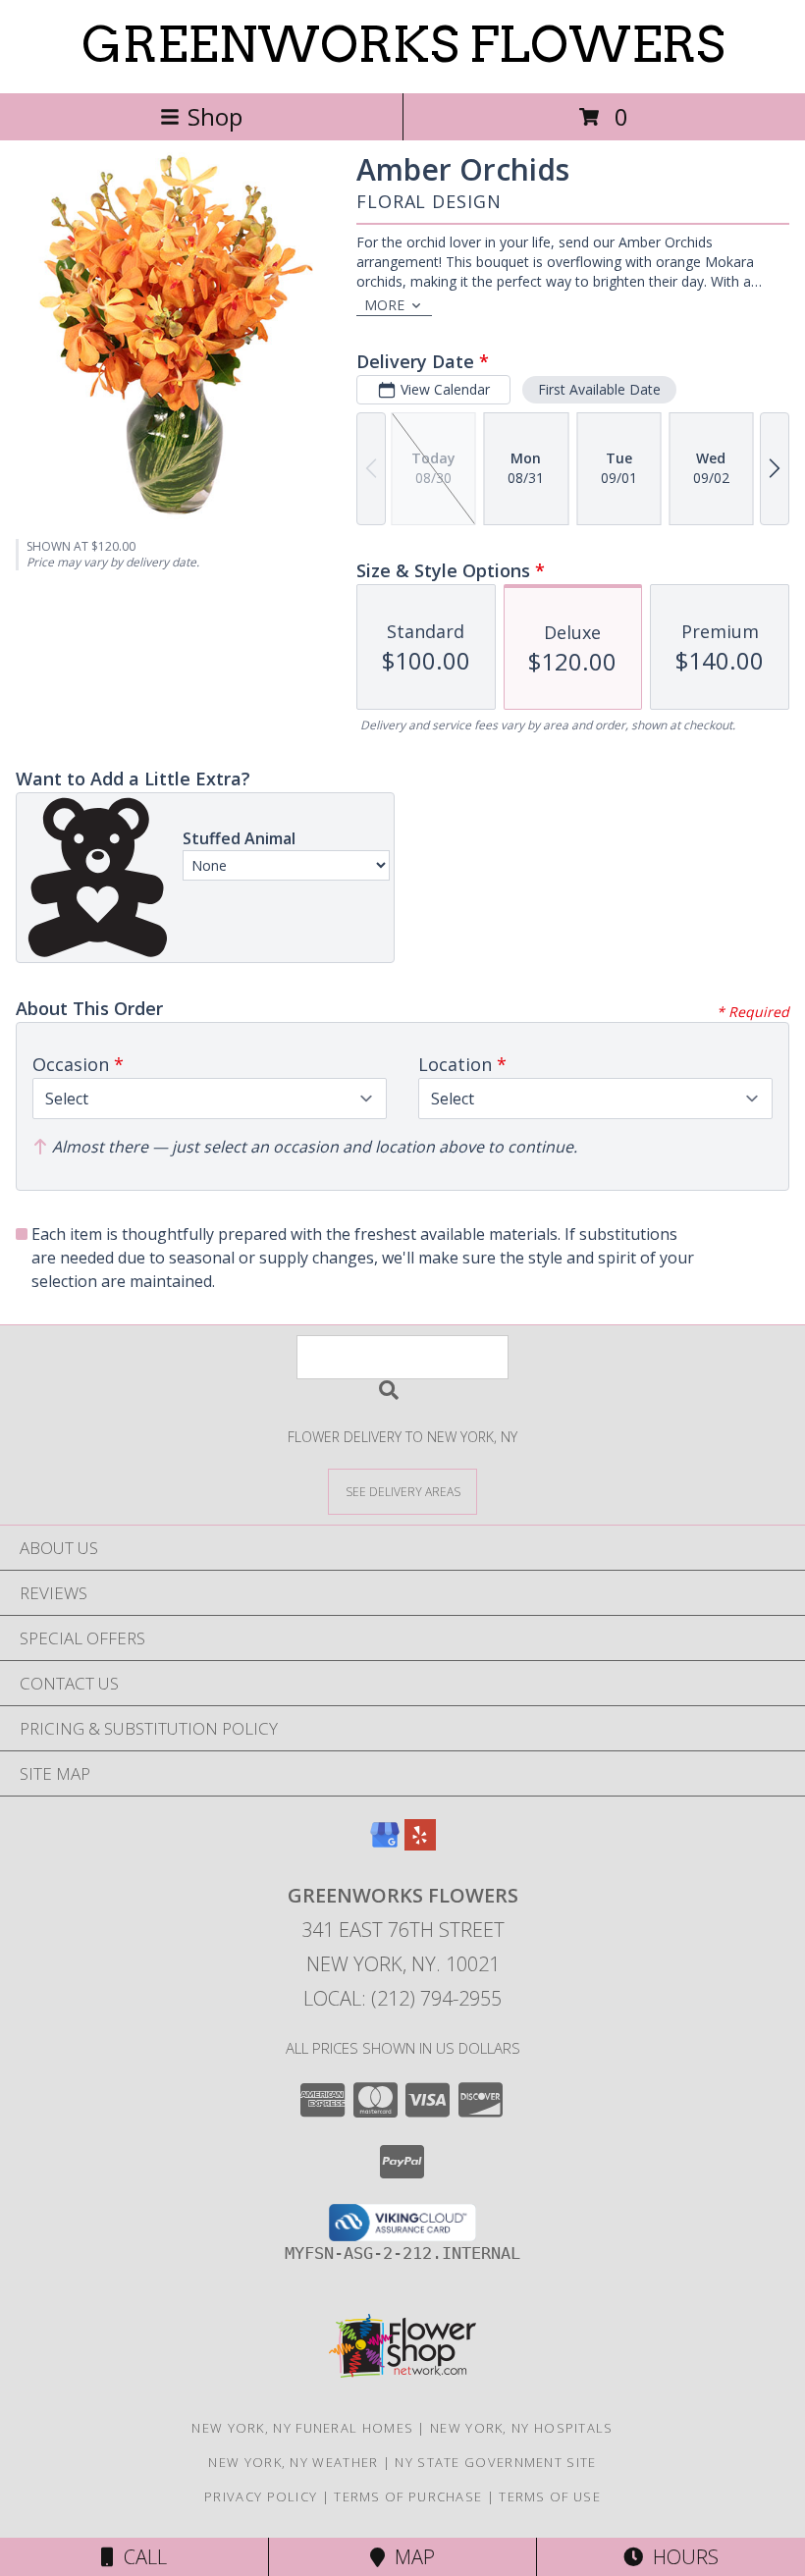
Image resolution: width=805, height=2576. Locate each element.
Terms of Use (550, 2496)
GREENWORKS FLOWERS (403, 44)
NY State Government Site (495, 2462)
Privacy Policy (261, 2496)
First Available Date (599, 389)
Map (410, 2557)
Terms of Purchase (408, 2496)
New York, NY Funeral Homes (302, 2428)
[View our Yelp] (420, 1844)
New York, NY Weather (293, 2462)
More (384, 305)
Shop (215, 116)
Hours (681, 2557)
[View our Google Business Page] (385, 1844)
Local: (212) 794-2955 (402, 1998)
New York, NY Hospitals (522, 2428)
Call (140, 2557)
